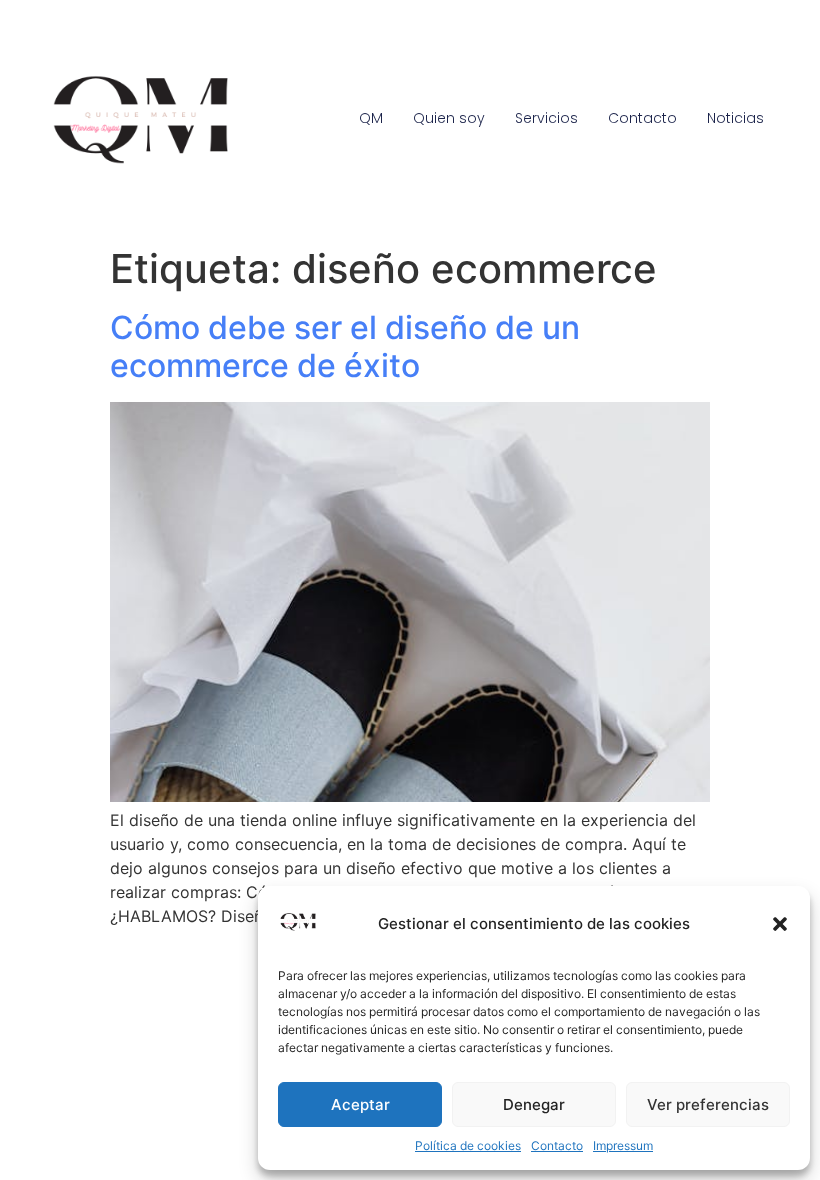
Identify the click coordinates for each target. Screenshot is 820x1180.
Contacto (557, 1145)
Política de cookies (468, 1145)
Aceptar (360, 1104)
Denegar (534, 1104)
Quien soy (449, 118)
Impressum (623, 1145)
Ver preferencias (708, 1104)
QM (371, 118)
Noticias (735, 118)
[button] (780, 924)
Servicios (546, 118)
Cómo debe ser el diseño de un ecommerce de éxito (345, 346)
